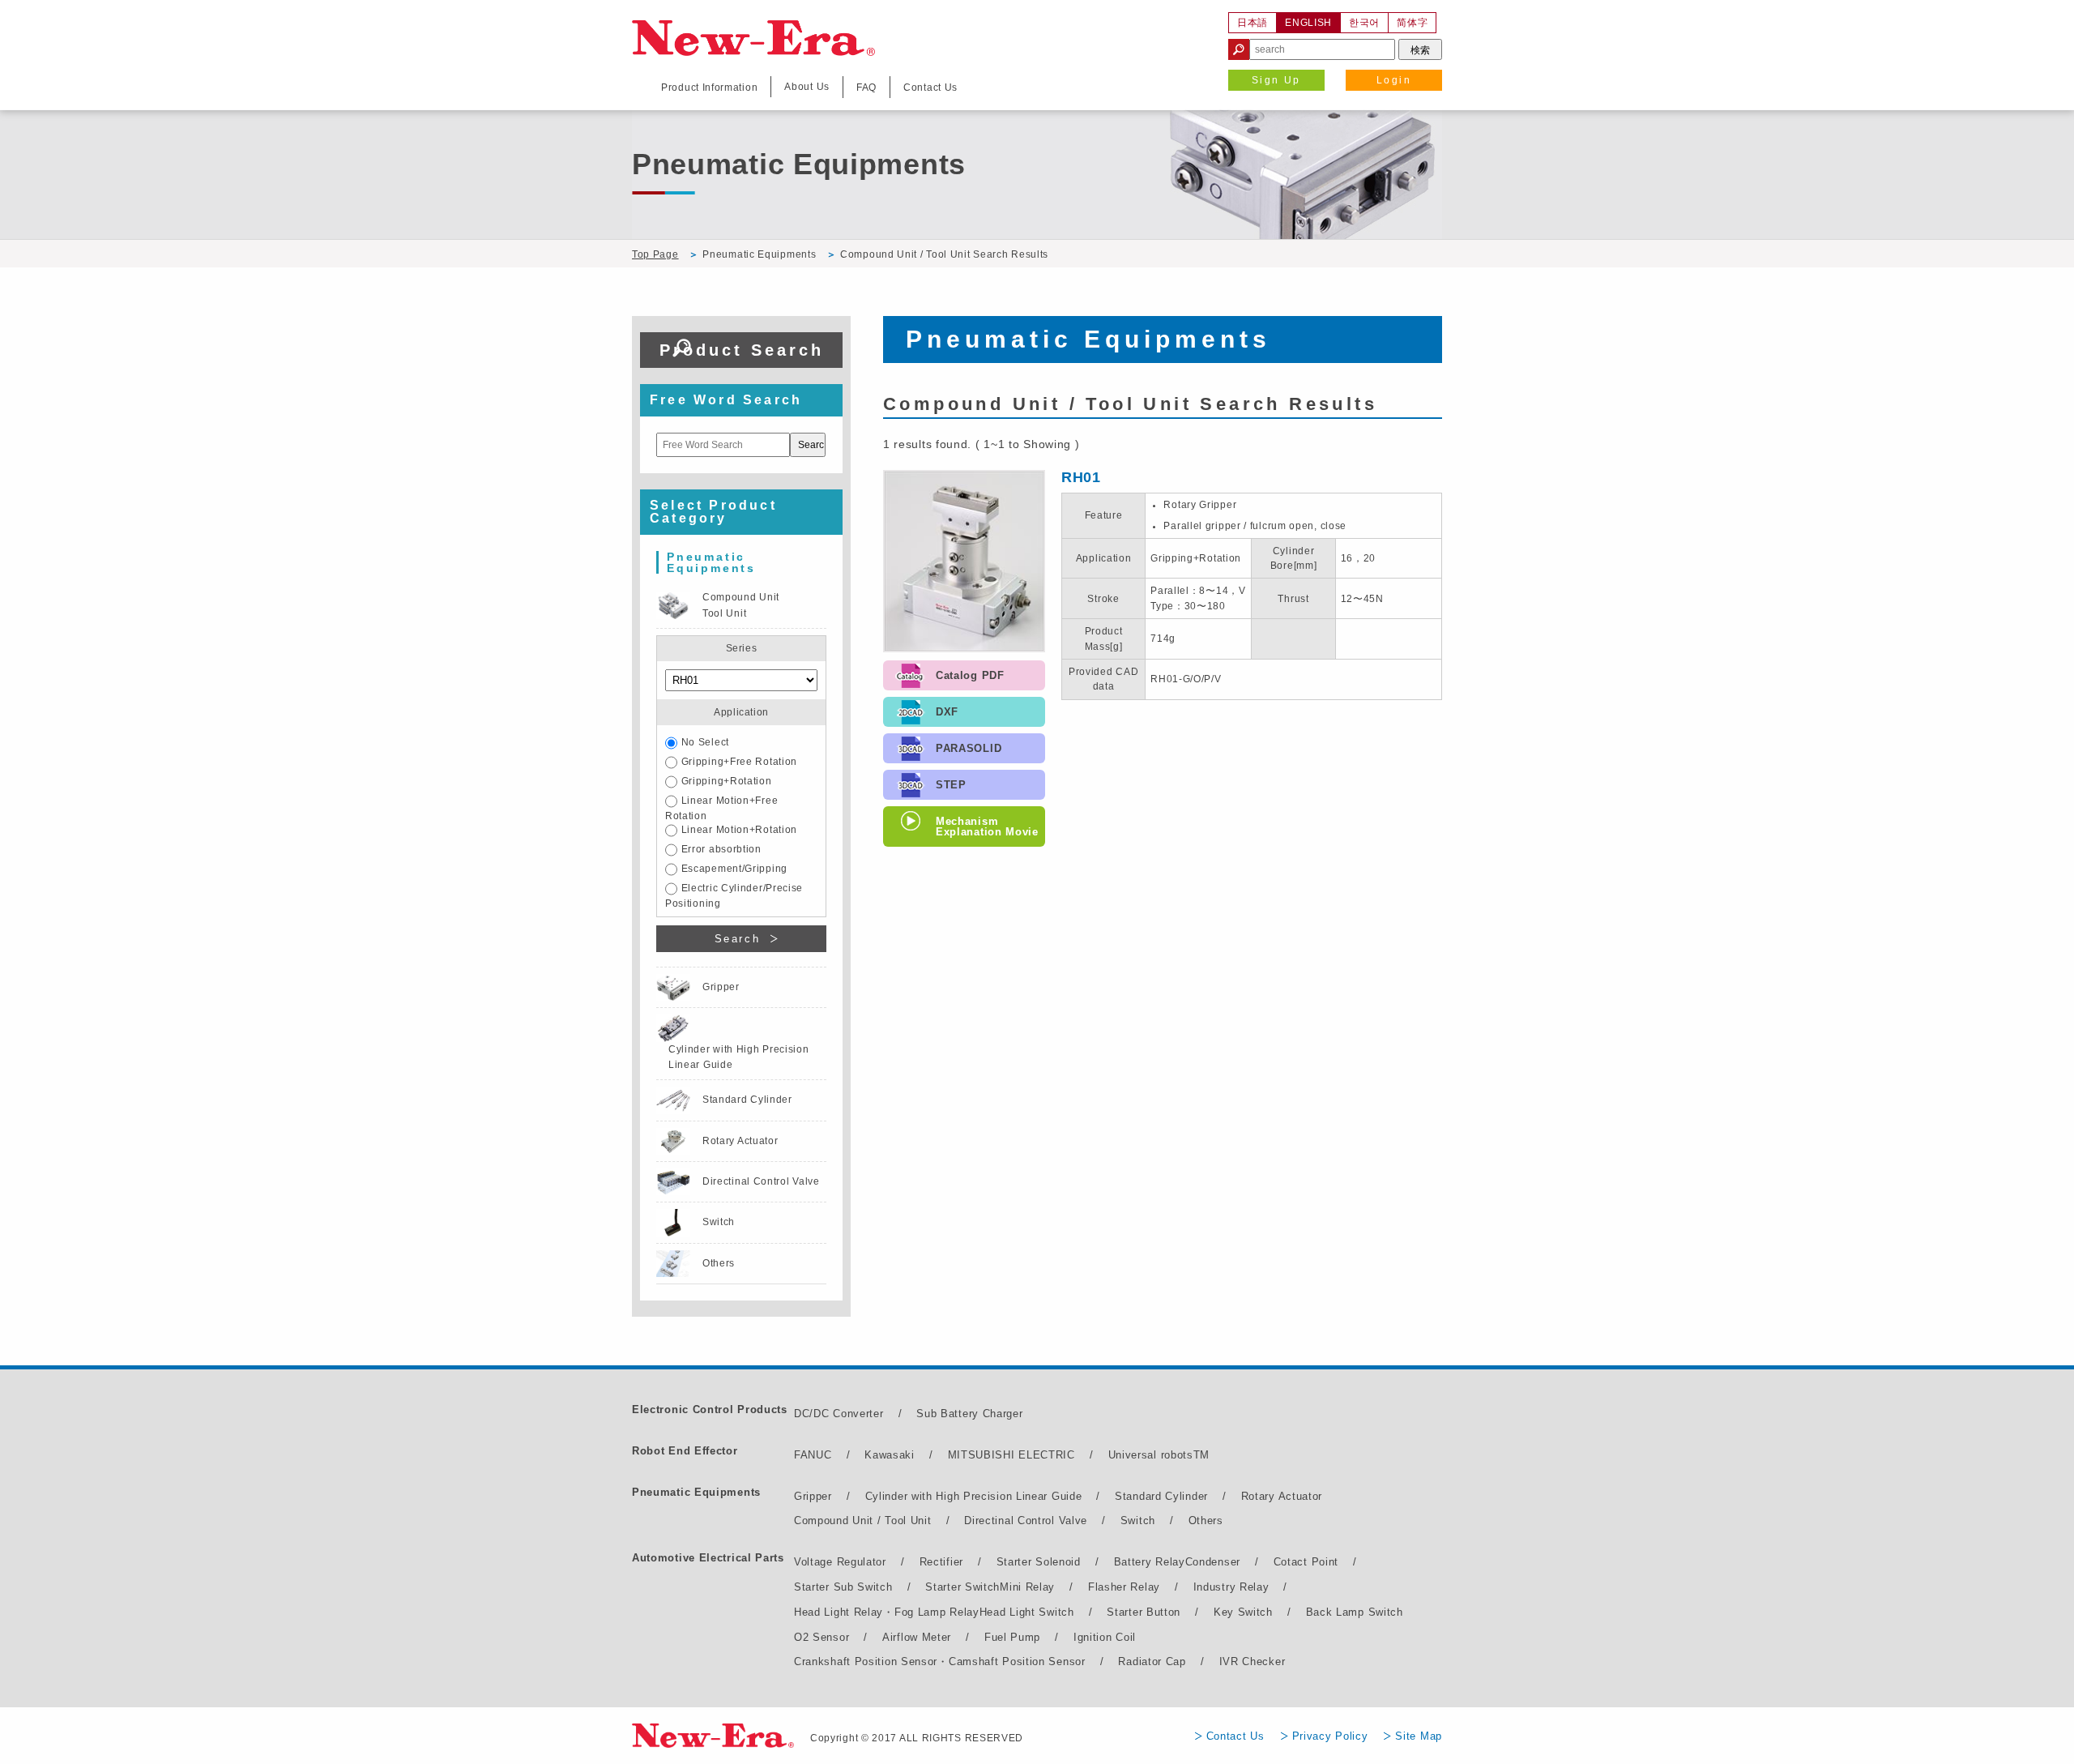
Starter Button (1144, 1612)
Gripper (813, 1496)
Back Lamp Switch (1355, 1612)
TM (1201, 1455)
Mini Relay (1027, 1587)
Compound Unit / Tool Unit (863, 1521)
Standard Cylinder (1161, 1496)
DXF (947, 712)
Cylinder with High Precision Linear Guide (974, 1496)
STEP (951, 785)
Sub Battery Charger (969, 1414)
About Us (807, 87)
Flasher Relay (1124, 1587)
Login (1394, 80)
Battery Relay (1150, 1562)
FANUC (813, 1455)
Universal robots (1151, 1455)
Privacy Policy (1330, 1736)
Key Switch (1243, 1612)
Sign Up (1276, 80)
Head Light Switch (1027, 1612)
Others (1206, 1521)
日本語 (1253, 23)
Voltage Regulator (840, 1562)
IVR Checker (1253, 1661)
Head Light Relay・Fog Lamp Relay (887, 1612)
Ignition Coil (1105, 1637)
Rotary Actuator (1282, 1496)
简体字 (1412, 23)
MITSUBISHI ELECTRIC (1011, 1455)
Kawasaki (890, 1455)
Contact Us (1235, 1736)
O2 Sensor (821, 1637)
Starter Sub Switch (843, 1587)
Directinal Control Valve (1026, 1521)
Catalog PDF (970, 675)
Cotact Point (1306, 1562)
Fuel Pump (1012, 1637)
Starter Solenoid (1039, 1562)
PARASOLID (969, 748)
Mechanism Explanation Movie (987, 826)
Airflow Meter (917, 1637)
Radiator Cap (1152, 1661)
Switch (1138, 1521)
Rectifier (941, 1562)
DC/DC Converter (839, 1414)
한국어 (1364, 23)
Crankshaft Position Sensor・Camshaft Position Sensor (940, 1661)
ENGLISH (1308, 23)
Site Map (1419, 1736)
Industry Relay (1231, 1587)
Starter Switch (962, 1587)
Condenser (1213, 1562)
